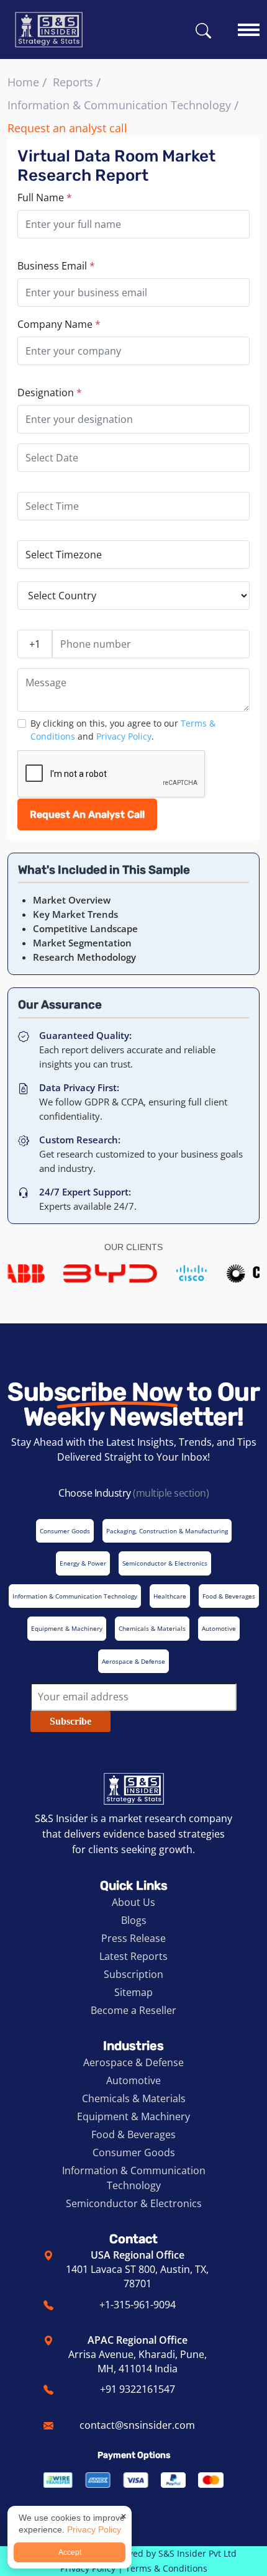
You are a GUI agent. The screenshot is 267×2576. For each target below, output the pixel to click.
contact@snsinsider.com (137, 2425)
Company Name (59, 324)
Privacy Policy (124, 736)
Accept (70, 2552)
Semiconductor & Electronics (134, 2203)
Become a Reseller (133, 2010)
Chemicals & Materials (134, 2098)
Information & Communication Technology (119, 105)
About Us (133, 1902)
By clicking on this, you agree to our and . (123, 730)
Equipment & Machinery (133, 2116)
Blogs (134, 1920)
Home (23, 82)
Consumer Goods (134, 2152)
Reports (73, 82)
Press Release (133, 1938)
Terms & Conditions (166, 2568)
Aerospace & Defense (133, 2062)
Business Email (56, 266)
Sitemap (133, 1992)
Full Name (45, 197)
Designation (50, 392)
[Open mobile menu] (249, 24)
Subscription (133, 1974)
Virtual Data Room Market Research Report (116, 166)
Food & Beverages (133, 2134)
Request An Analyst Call (87, 814)
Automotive (133, 2080)
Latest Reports (133, 1956)
